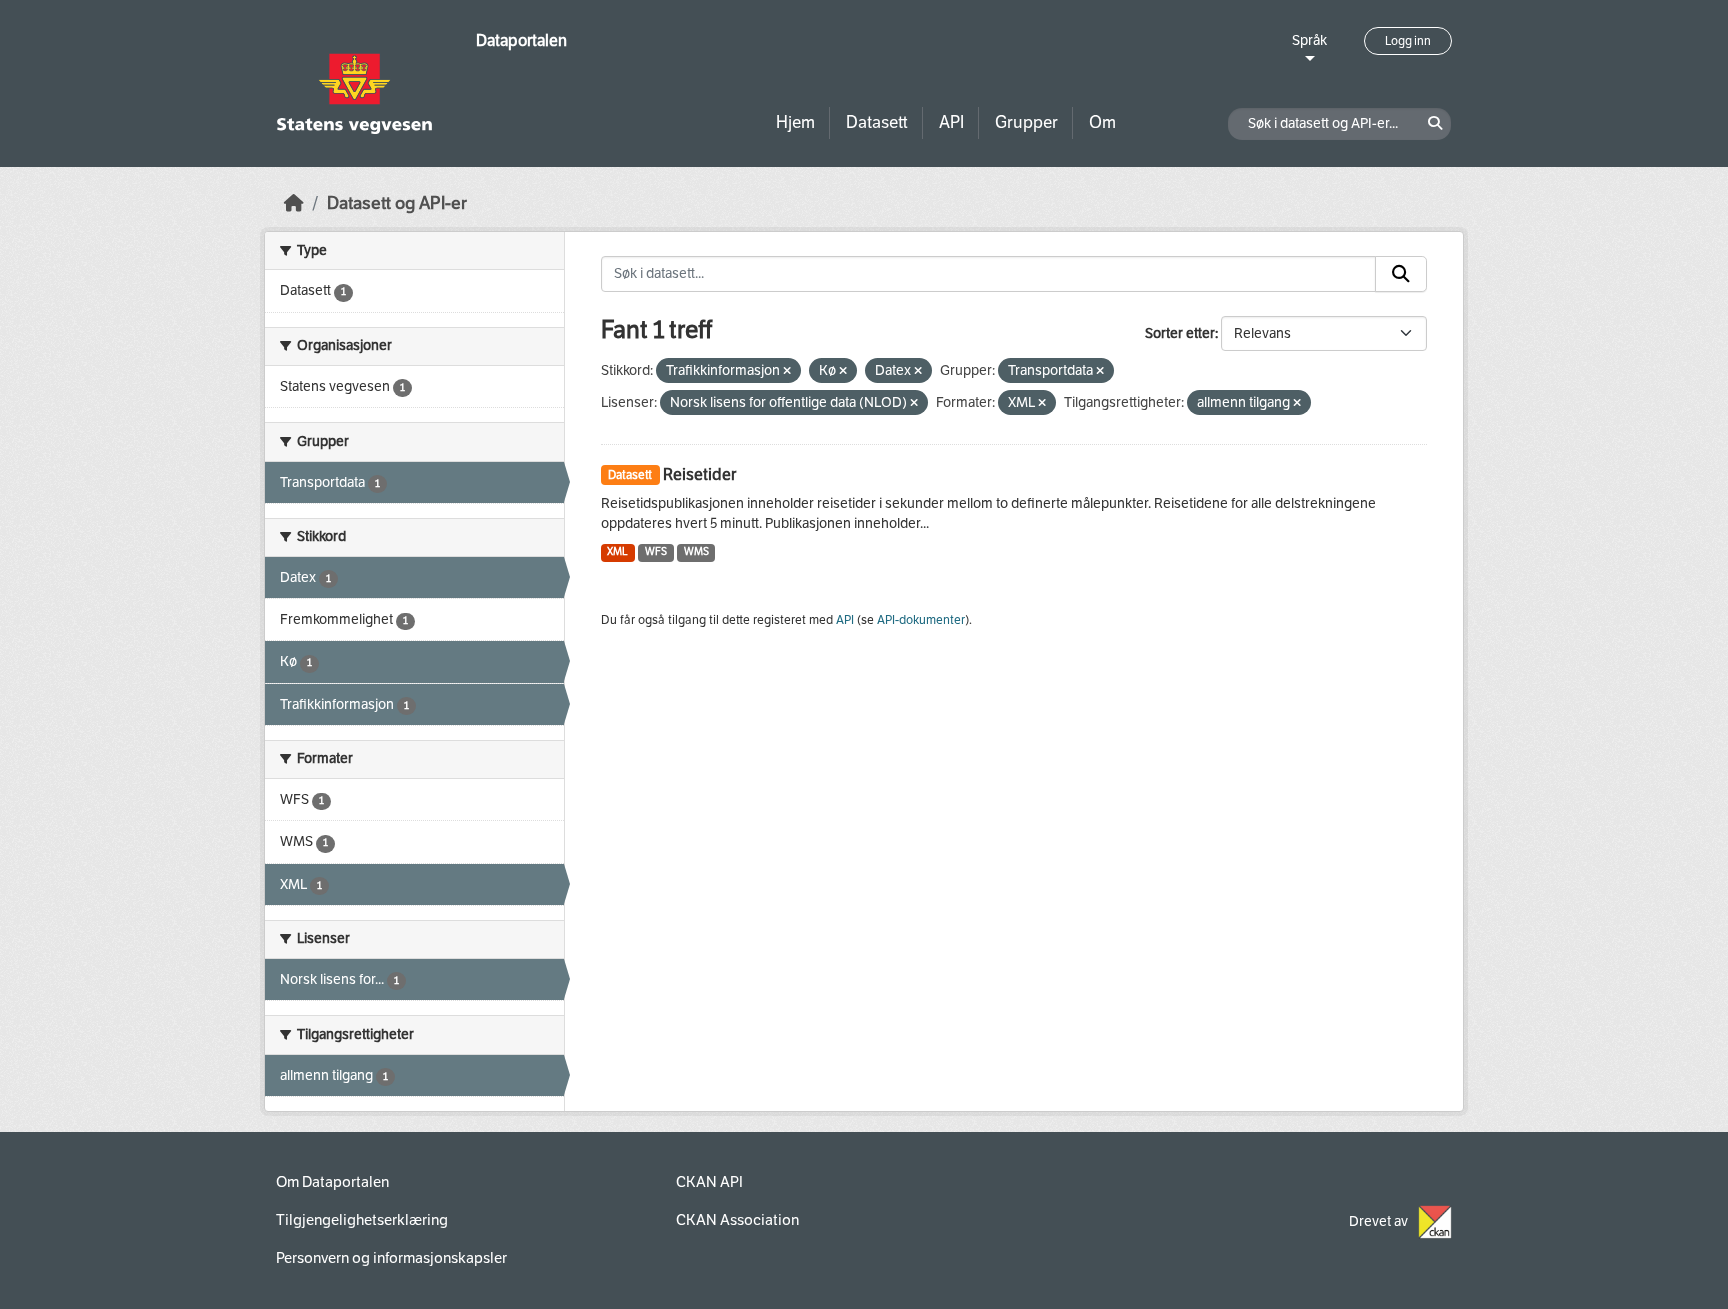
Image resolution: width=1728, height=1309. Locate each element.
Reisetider (699, 474)
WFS (656, 551)
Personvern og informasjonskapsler (391, 1258)
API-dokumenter (921, 620)
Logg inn (1408, 41)
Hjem (795, 122)
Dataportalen (521, 40)
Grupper (1026, 122)
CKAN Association (737, 1220)
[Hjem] (294, 203)
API (951, 122)
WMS (696, 551)
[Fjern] (787, 371)
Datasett (877, 122)
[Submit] (1401, 274)
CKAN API (709, 1182)
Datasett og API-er (397, 203)
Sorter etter (1180, 333)
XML (617, 551)
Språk (1309, 40)
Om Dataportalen (332, 1182)
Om (1102, 122)
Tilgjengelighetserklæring (362, 1220)
